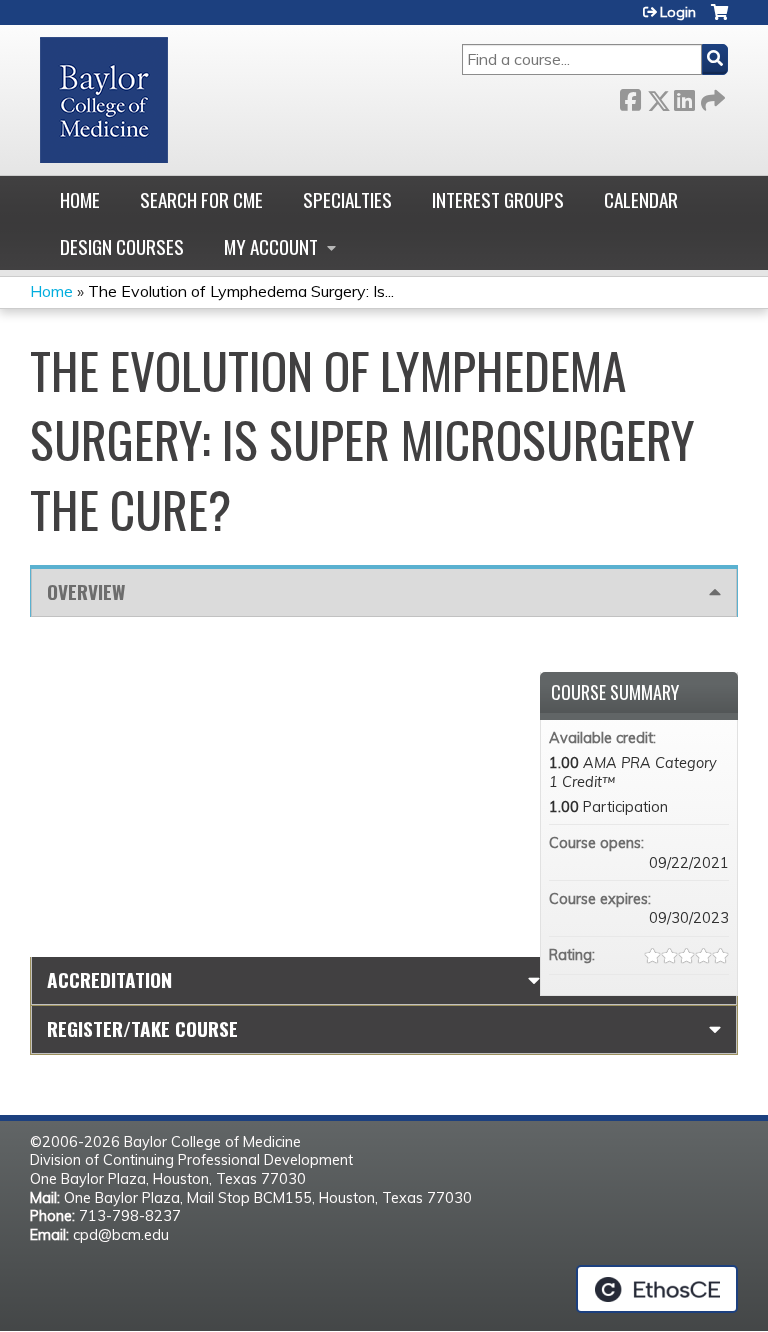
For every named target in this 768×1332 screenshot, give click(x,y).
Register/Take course (142, 1028)
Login (678, 12)
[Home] (104, 100)
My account (271, 246)
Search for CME (201, 199)
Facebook (630, 96)
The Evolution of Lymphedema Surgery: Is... (241, 291)
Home (80, 199)
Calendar (641, 199)
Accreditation (109, 979)
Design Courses (122, 246)
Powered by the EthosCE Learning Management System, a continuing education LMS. (657, 1289)
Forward (711, 96)
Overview (86, 591)
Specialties (347, 199)
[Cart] (719, 19)
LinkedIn (684, 96)
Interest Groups (498, 199)
